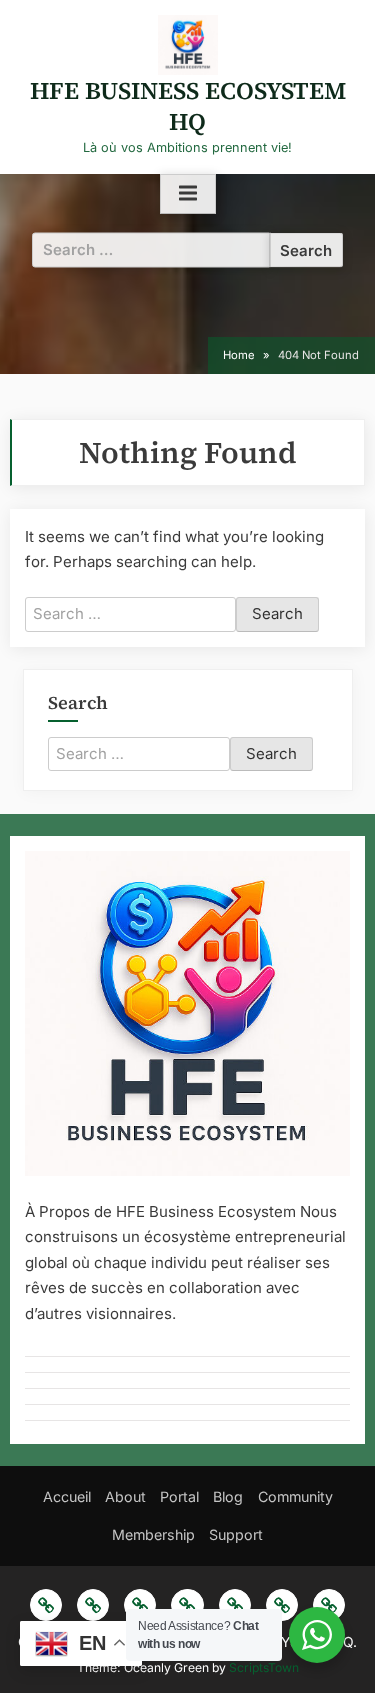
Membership (153, 1534)
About (125, 1496)
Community (295, 1496)
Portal (179, 1496)
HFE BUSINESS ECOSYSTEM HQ (188, 106)
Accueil (67, 1496)
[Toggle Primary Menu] (188, 194)
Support (236, 1534)
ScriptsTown (264, 1667)
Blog (228, 1496)
